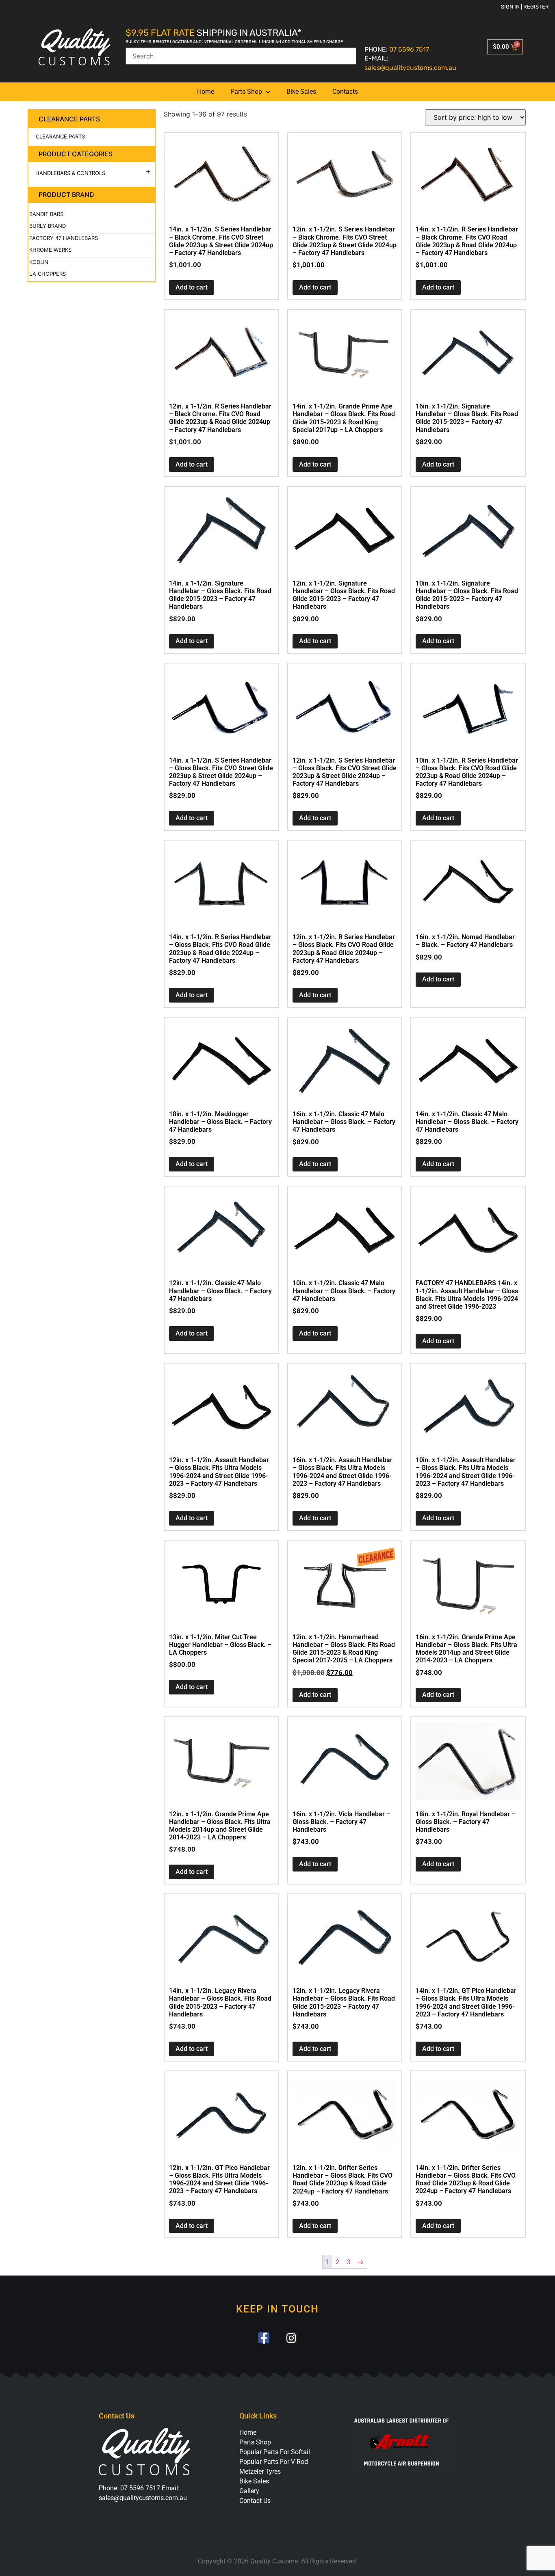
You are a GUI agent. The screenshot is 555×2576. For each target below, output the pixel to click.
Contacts (345, 92)
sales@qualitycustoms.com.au (410, 68)
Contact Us (255, 2501)
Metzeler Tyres (260, 2471)
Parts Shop (246, 92)
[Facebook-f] (264, 2338)
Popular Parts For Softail (275, 2452)
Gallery (249, 2491)
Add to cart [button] (192, 287)
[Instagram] (291, 2338)
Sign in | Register (525, 7)
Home (206, 92)
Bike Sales (301, 92)
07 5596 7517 (409, 49)
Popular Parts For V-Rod (274, 2462)
